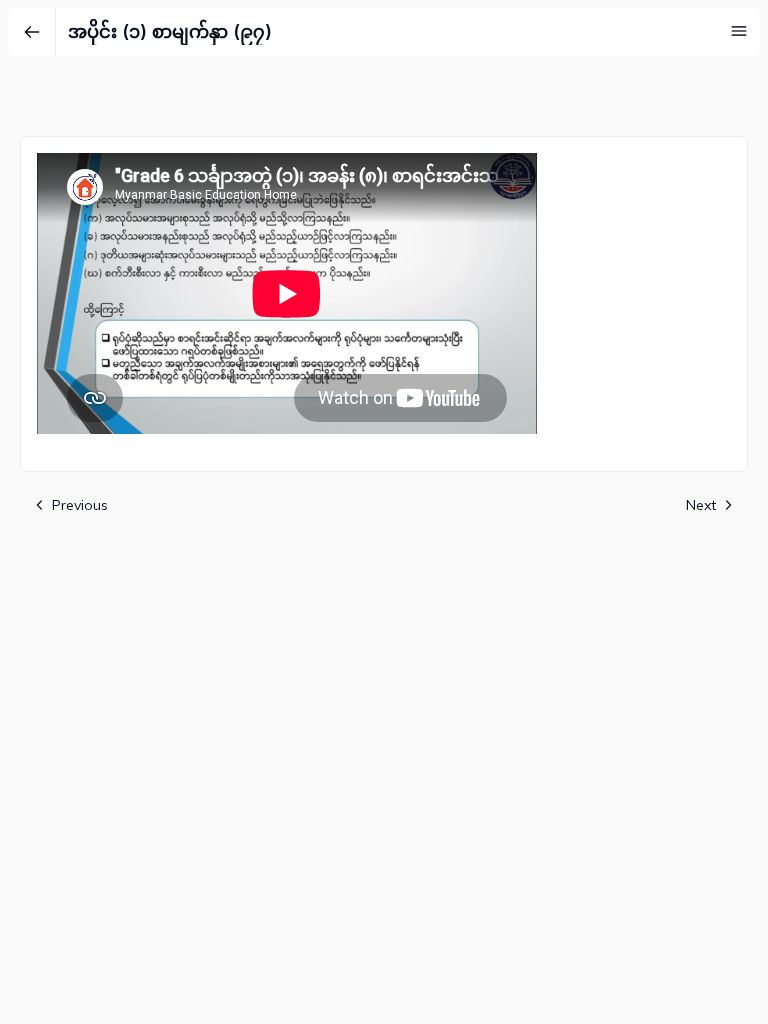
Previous (80, 505)
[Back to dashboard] (32, 32)
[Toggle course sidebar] (739, 31)
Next (701, 505)
